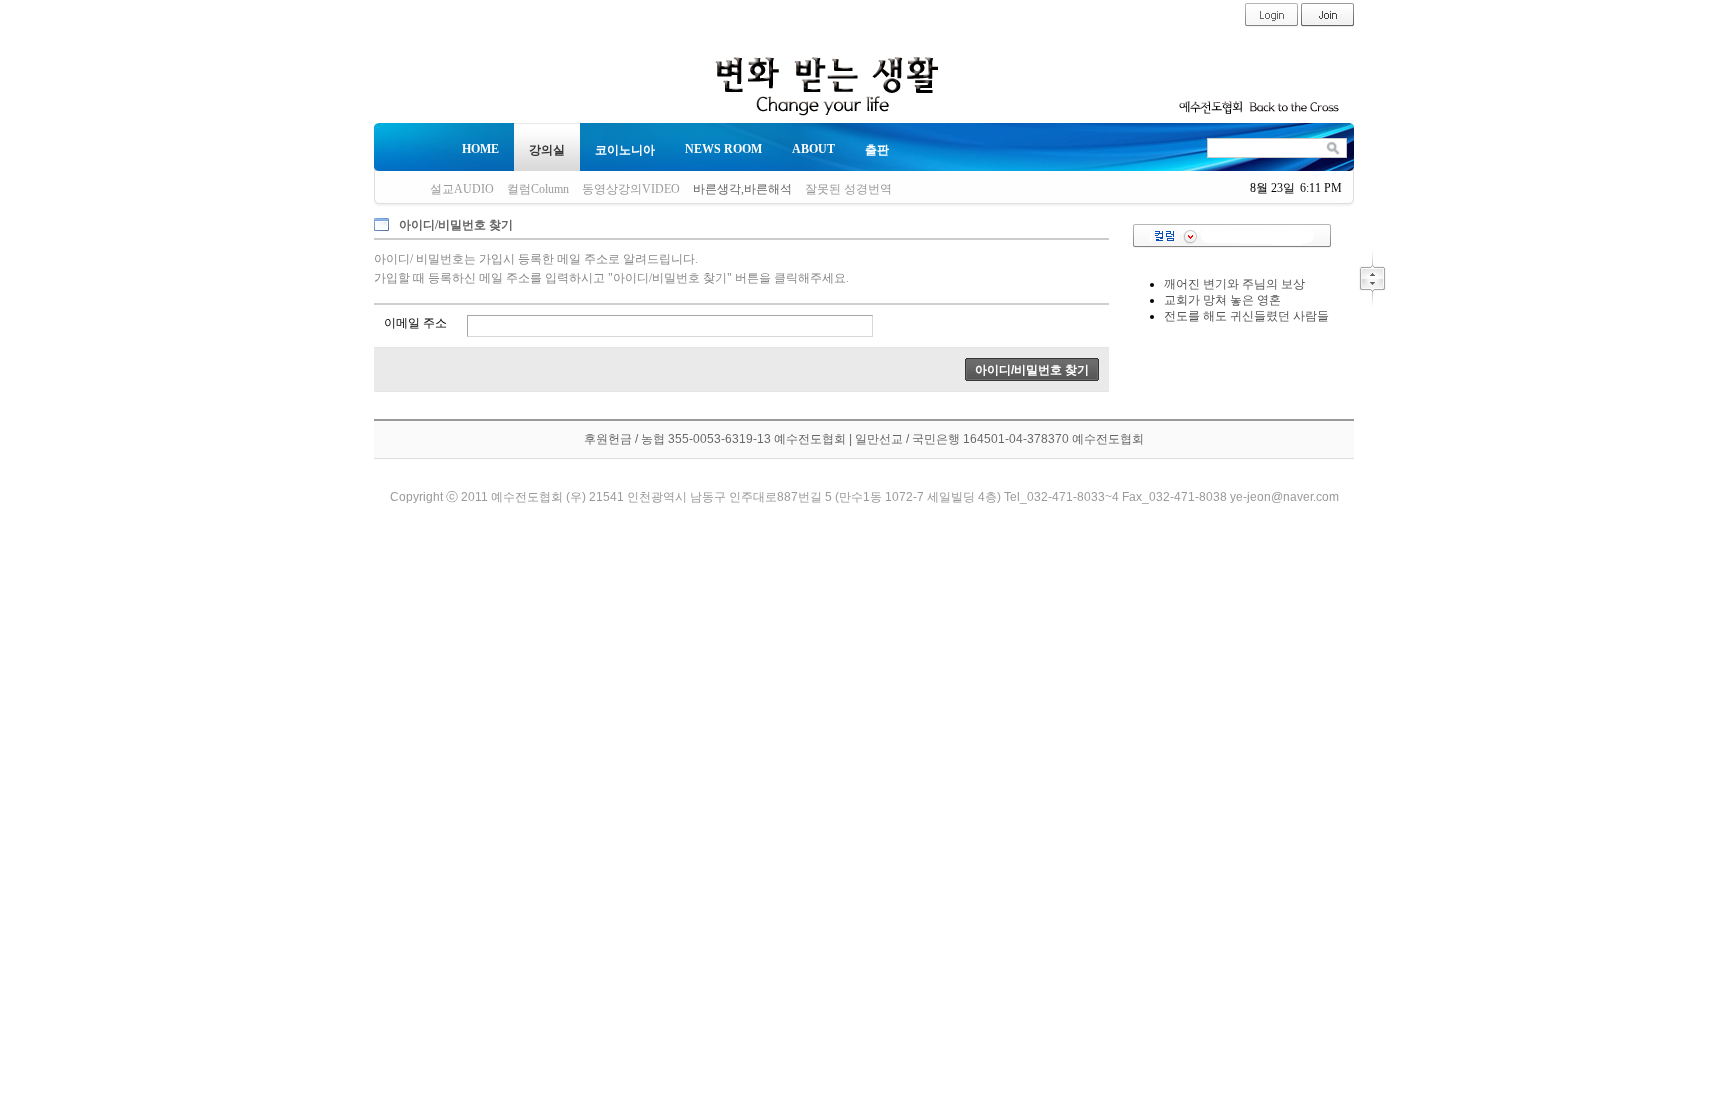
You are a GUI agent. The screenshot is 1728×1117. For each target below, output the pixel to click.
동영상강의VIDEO (631, 189)
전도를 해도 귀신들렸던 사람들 (1246, 316)
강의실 (547, 150)
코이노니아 (625, 150)
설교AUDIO (462, 189)
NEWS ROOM (723, 149)
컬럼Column (538, 189)
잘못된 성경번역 (848, 189)
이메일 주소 (415, 323)
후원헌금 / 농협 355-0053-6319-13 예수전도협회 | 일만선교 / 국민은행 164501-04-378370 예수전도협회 (864, 439)
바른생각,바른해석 (742, 189)
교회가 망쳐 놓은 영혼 (1222, 300)
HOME (480, 149)
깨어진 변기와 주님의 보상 (1234, 284)
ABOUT (813, 149)
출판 (877, 150)
